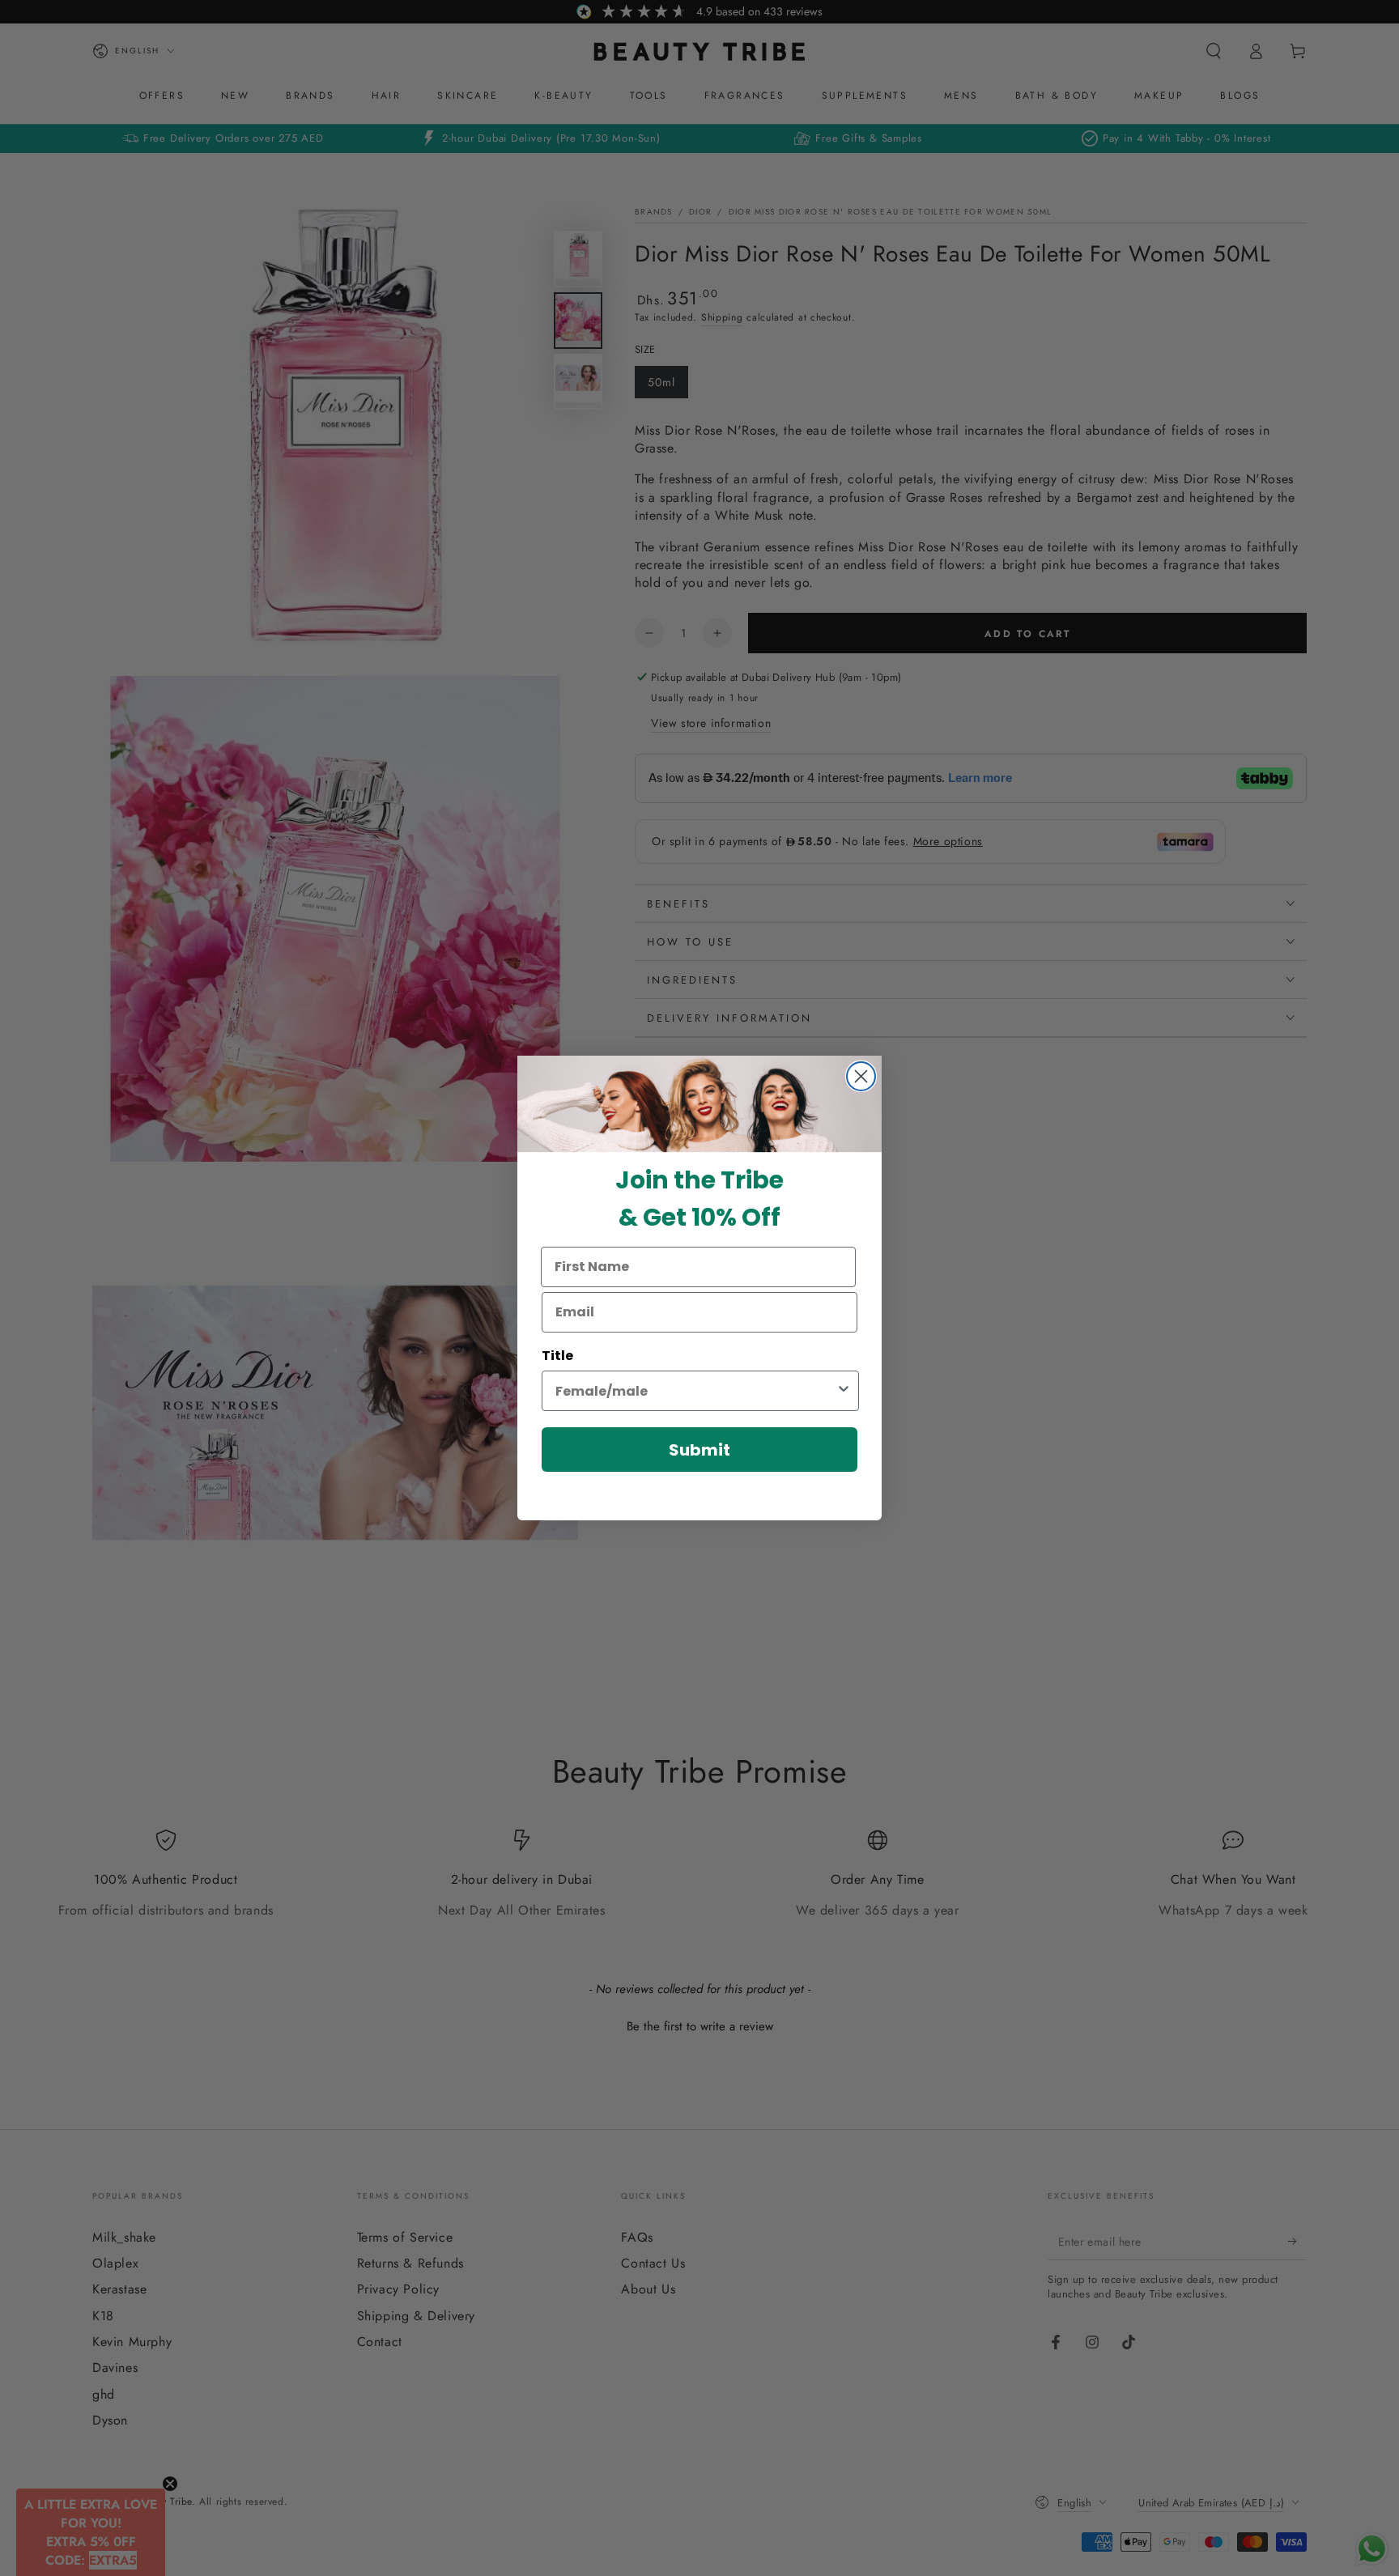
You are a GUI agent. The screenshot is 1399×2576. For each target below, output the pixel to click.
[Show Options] (844, 1391)
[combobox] (695, 1391)
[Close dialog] (861, 1076)
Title (557, 1356)
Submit (699, 1450)
